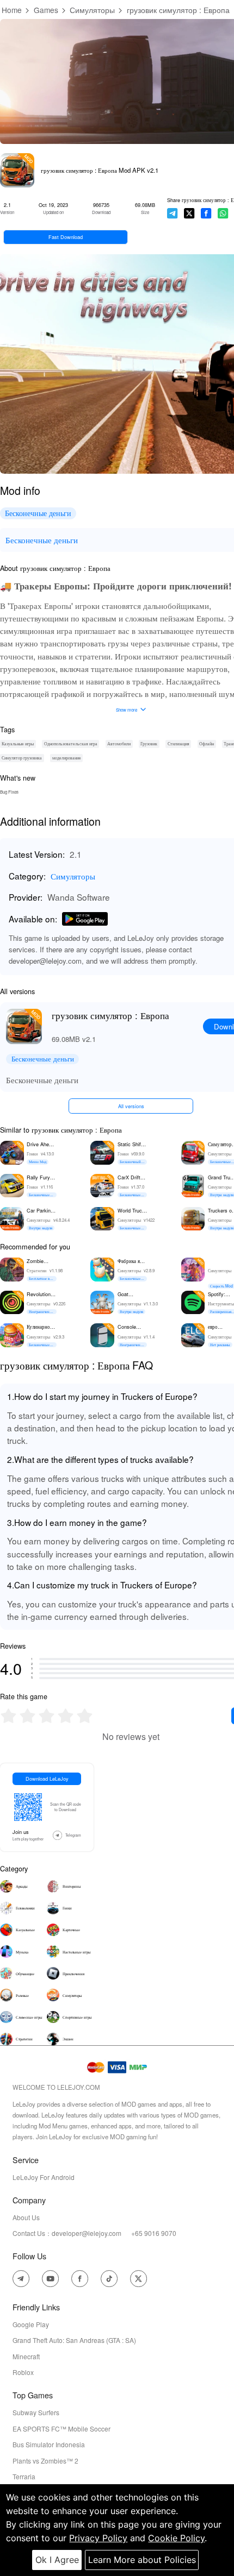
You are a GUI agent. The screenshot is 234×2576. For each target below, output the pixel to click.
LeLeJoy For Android (44, 2177)
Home (12, 10)
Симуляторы (92, 10)
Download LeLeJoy (47, 1779)
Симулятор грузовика (22, 758)
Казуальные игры (18, 743)
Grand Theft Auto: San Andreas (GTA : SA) (74, 2340)
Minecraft (26, 2356)
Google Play (31, 2324)
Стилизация (178, 743)
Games (46, 10)
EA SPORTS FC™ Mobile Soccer (61, 2429)
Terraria (24, 2476)
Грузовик (149, 743)
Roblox (23, 2372)
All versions (131, 1106)
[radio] (10, 1716)
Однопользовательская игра (71, 743)
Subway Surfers (36, 2412)
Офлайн (207, 743)
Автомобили (119, 743)
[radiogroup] (47, 1716)
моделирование (67, 758)
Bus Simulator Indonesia (49, 2444)
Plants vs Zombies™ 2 (45, 2461)
